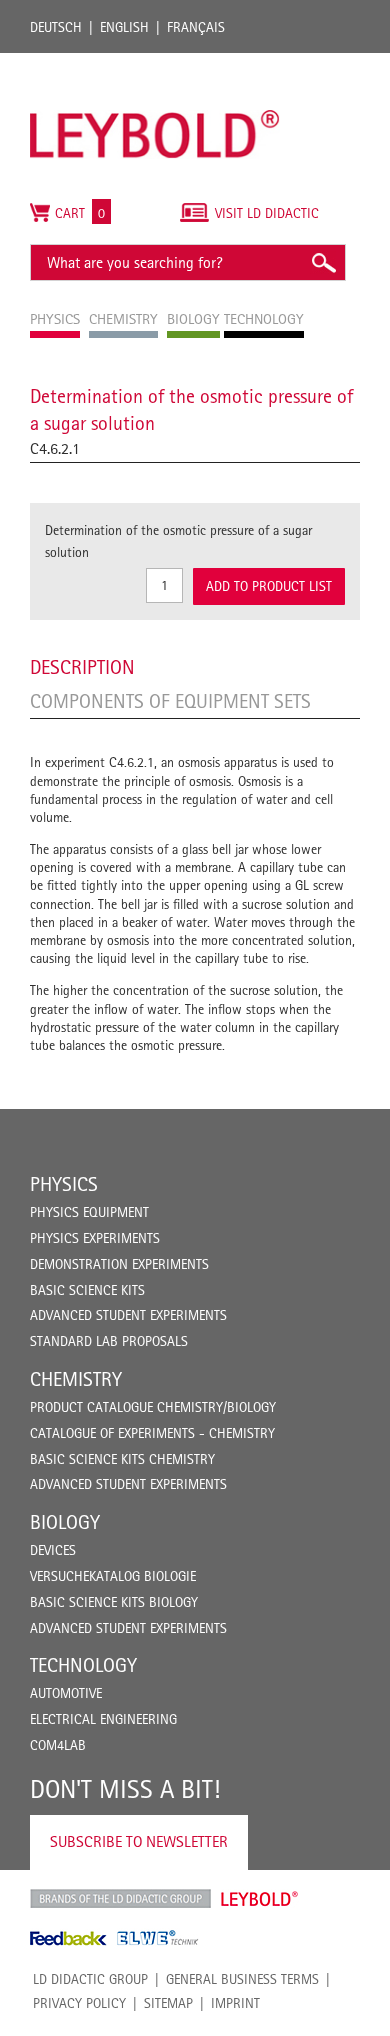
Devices (53, 1550)
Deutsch (56, 27)
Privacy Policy (79, 2003)
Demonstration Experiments (119, 1264)
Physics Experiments (95, 1238)
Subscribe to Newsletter (139, 1841)
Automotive (66, 1693)
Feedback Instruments (68, 1938)
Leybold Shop (260, 1899)
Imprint (235, 2003)
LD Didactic (120, 1899)
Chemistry (76, 1379)
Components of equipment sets (170, 701)
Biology (65, 1522)
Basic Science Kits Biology (114, 1602)
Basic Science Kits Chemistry (122, 1459)
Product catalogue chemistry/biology (153, 1407)
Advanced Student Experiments (128, 1315)
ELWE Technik (158, 1938)
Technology (83, 1665)
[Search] (323, 262)
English (124, 27)
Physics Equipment (89, 1212)
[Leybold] (155, 63)
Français (196, 27)
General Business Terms (242, 1979)
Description (82, 667)
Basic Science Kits (87, 1290)
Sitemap (168, 2003)
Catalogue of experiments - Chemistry (152, 1433)
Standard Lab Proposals (109, 1341)
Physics (64, 1184)
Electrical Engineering (103, 1719)
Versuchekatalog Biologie (113, 1576)
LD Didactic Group (90, 1979)
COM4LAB (58, 1745)
